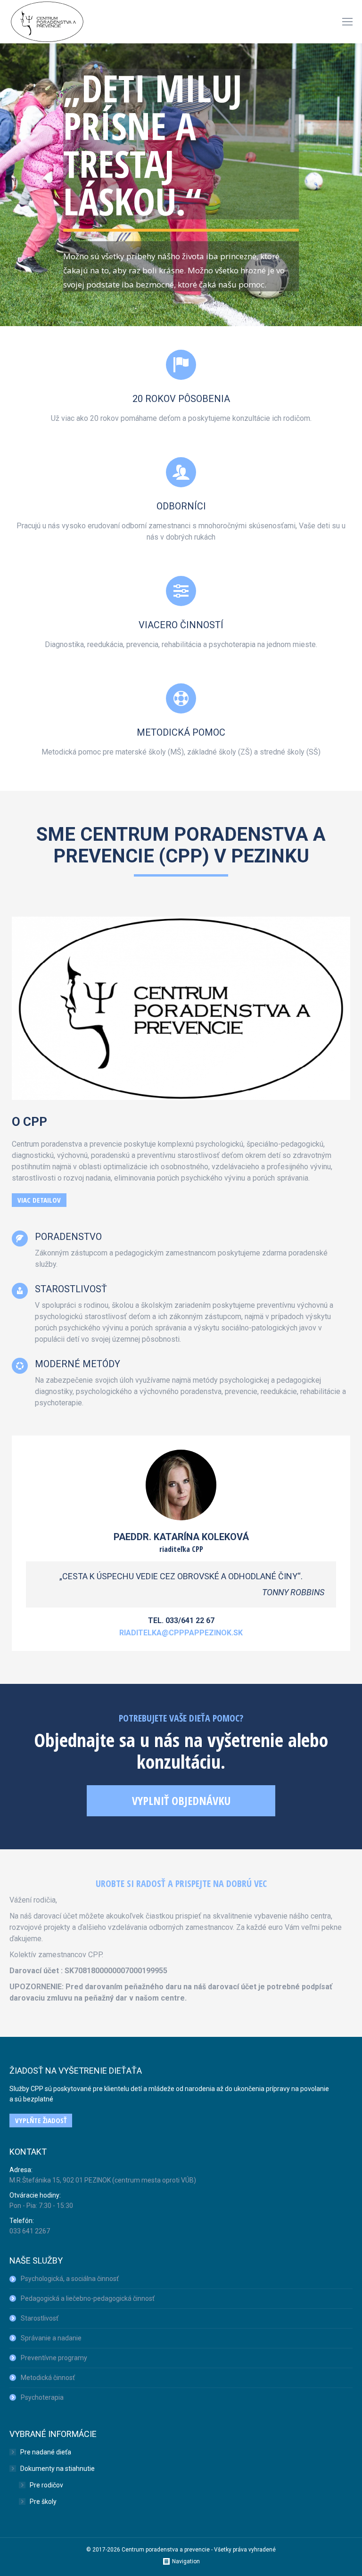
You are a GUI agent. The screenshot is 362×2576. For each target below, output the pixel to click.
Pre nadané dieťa (46, 2452)
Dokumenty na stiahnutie (58, 2469)
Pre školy (43, 2502)
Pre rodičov (46, 2485)
